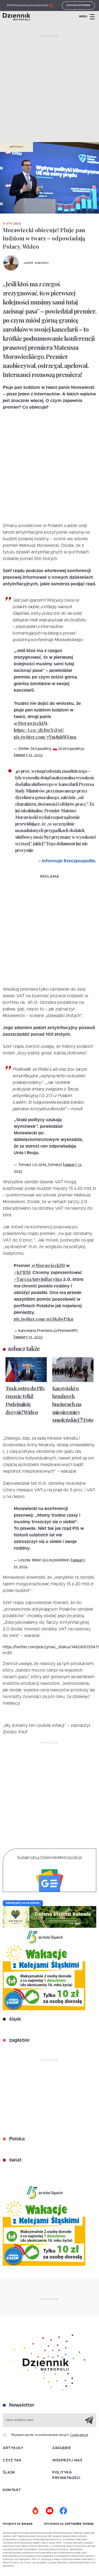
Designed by (12, 2524)
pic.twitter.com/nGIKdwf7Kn (44, 1319)
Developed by (54, 2524)
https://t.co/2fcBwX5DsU (39, 730)
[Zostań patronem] (36, 2511)
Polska (16, 2139)
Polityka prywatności (66, 2475)
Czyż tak (12, 2460)
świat (15, 2160)
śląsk (14, 2019)
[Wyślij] (89, 2420)
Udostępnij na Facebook (23, 1903)
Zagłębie (61, 2448)
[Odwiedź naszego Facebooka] (63, 2511)
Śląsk (9, 2473)
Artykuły (16, 147)
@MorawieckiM (31, 723)
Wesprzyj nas (67, 2460)
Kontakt (12, 2490)
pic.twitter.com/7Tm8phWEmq (45, 737)
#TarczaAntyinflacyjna (38, 1279)
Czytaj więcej (79, 2435)
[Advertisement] (50, 91)
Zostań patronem (78, 5)
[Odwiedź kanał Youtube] (50, 2511)
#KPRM (22, 1272)
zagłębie (19, 2040)
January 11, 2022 (28, 755)
